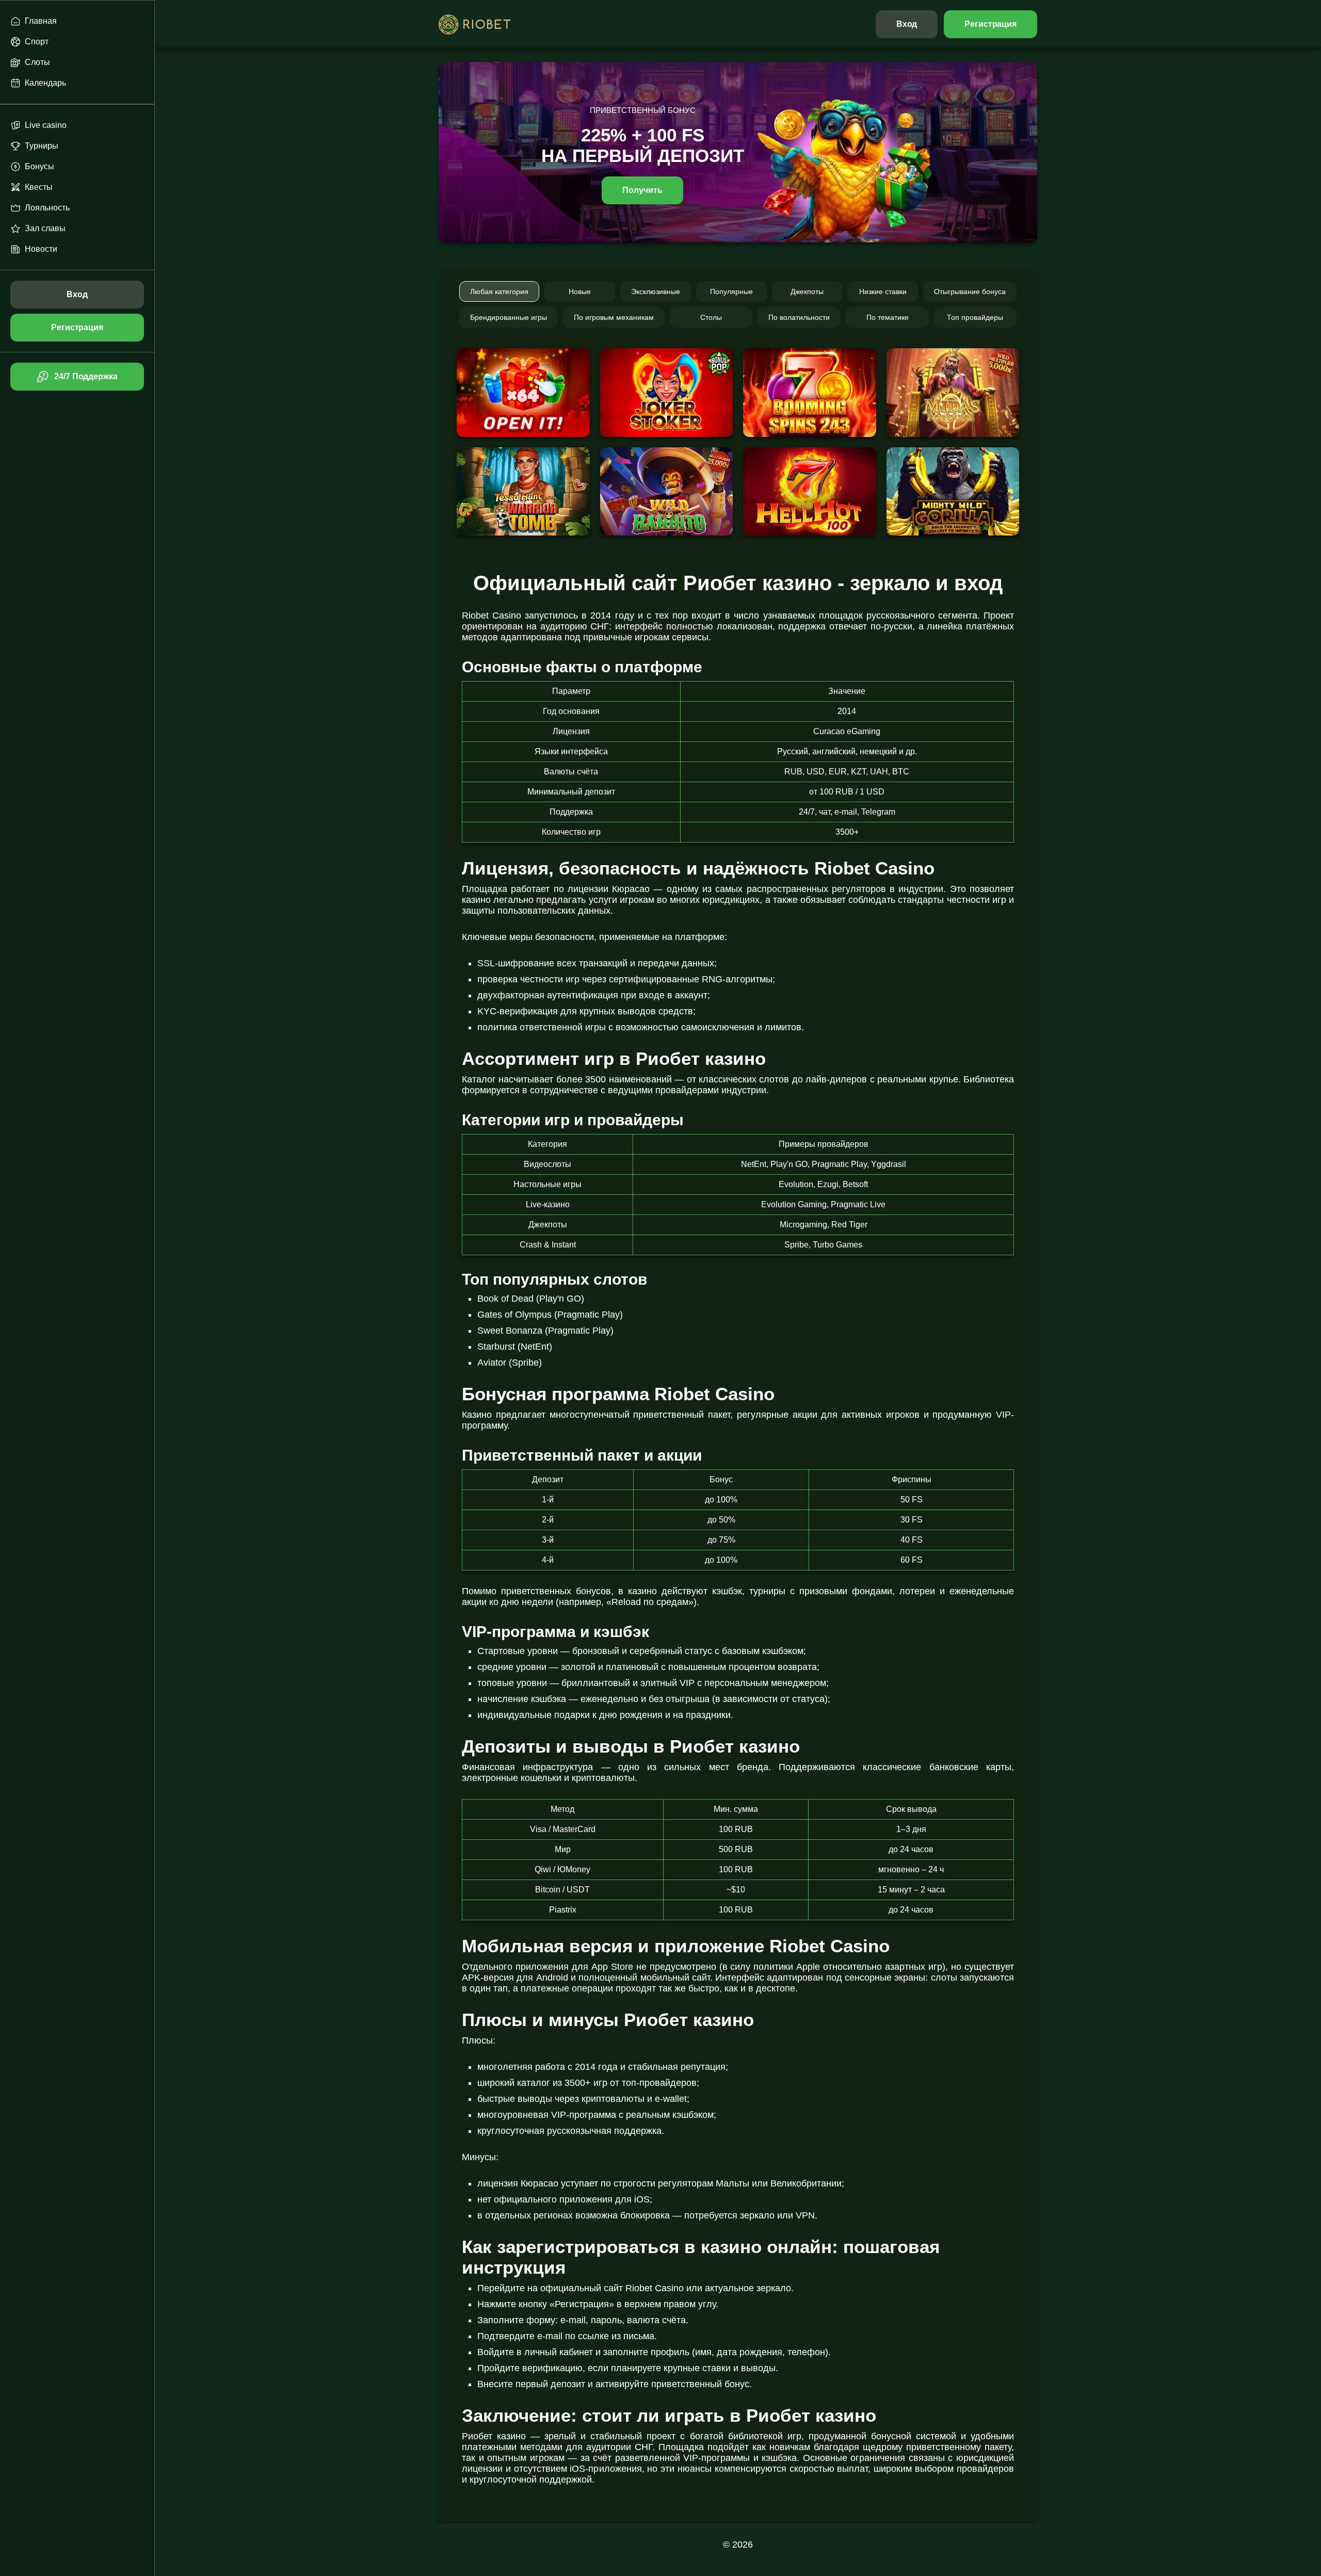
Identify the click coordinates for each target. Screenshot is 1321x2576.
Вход (907, 24)
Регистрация (990, 24)
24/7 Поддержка (86, 376)
